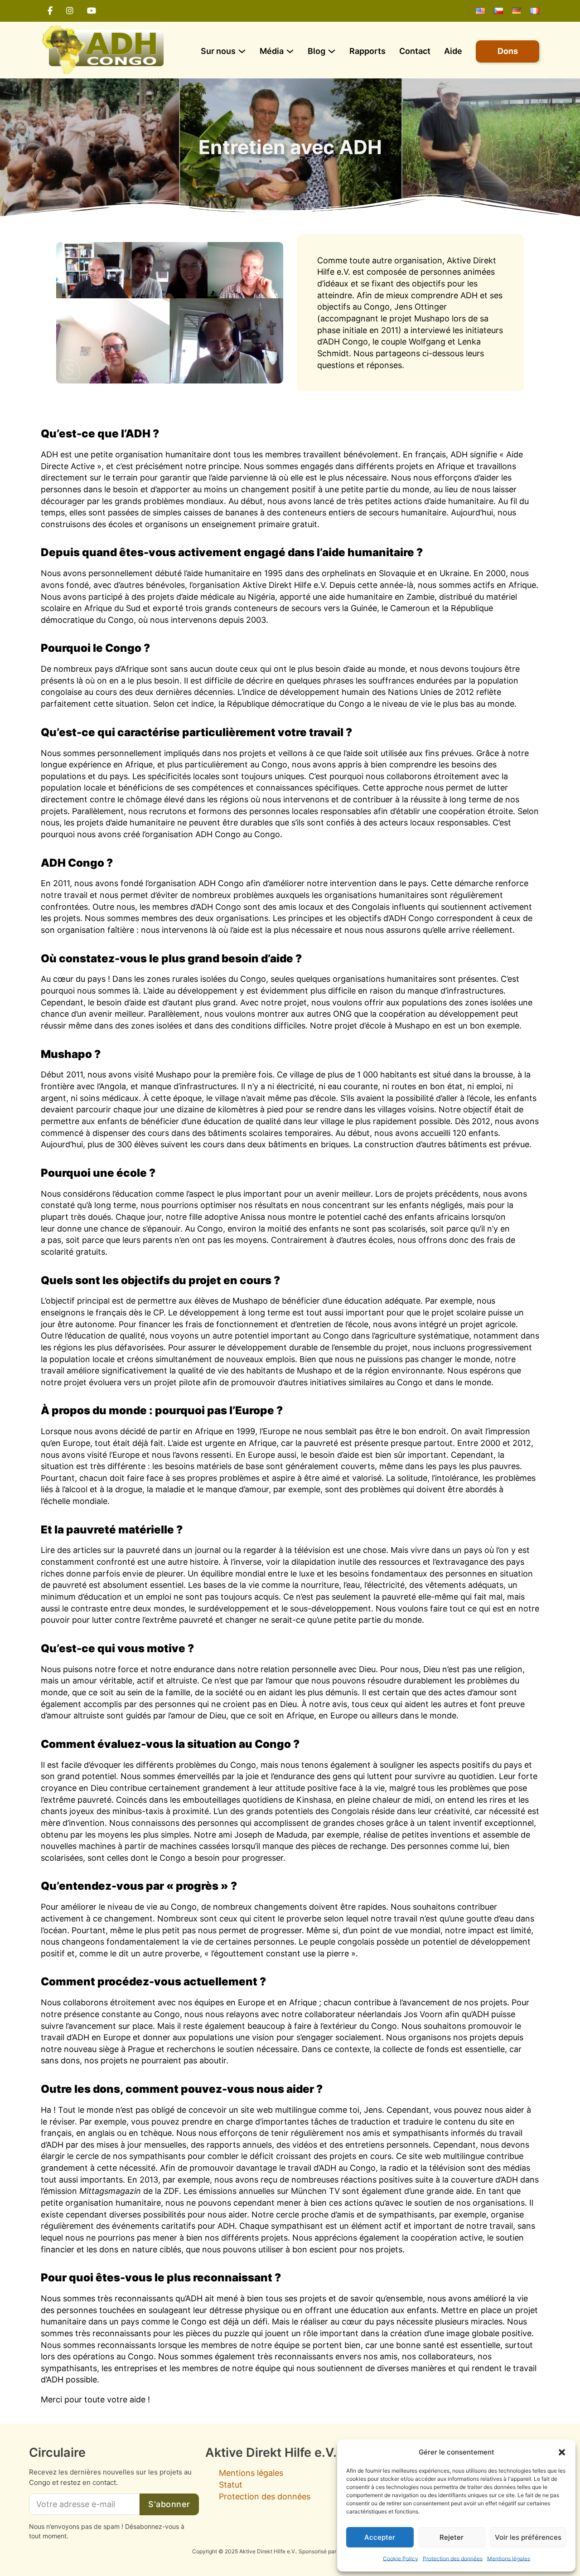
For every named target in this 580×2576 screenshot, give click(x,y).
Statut (231, 2485)
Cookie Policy (401, 2559)
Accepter (380, 2537)
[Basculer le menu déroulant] (242, 51)
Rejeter (452, 2537)
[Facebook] (50, 11)
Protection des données (453, 2559)
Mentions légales (509, 2559)
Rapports (367, 51)
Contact (415, 51)
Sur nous (218, 51)
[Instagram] (70, 11)
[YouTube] (92, 11)
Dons (508, 51)
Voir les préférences (528, 2537)
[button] (562, 2452)
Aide (453, 51)
